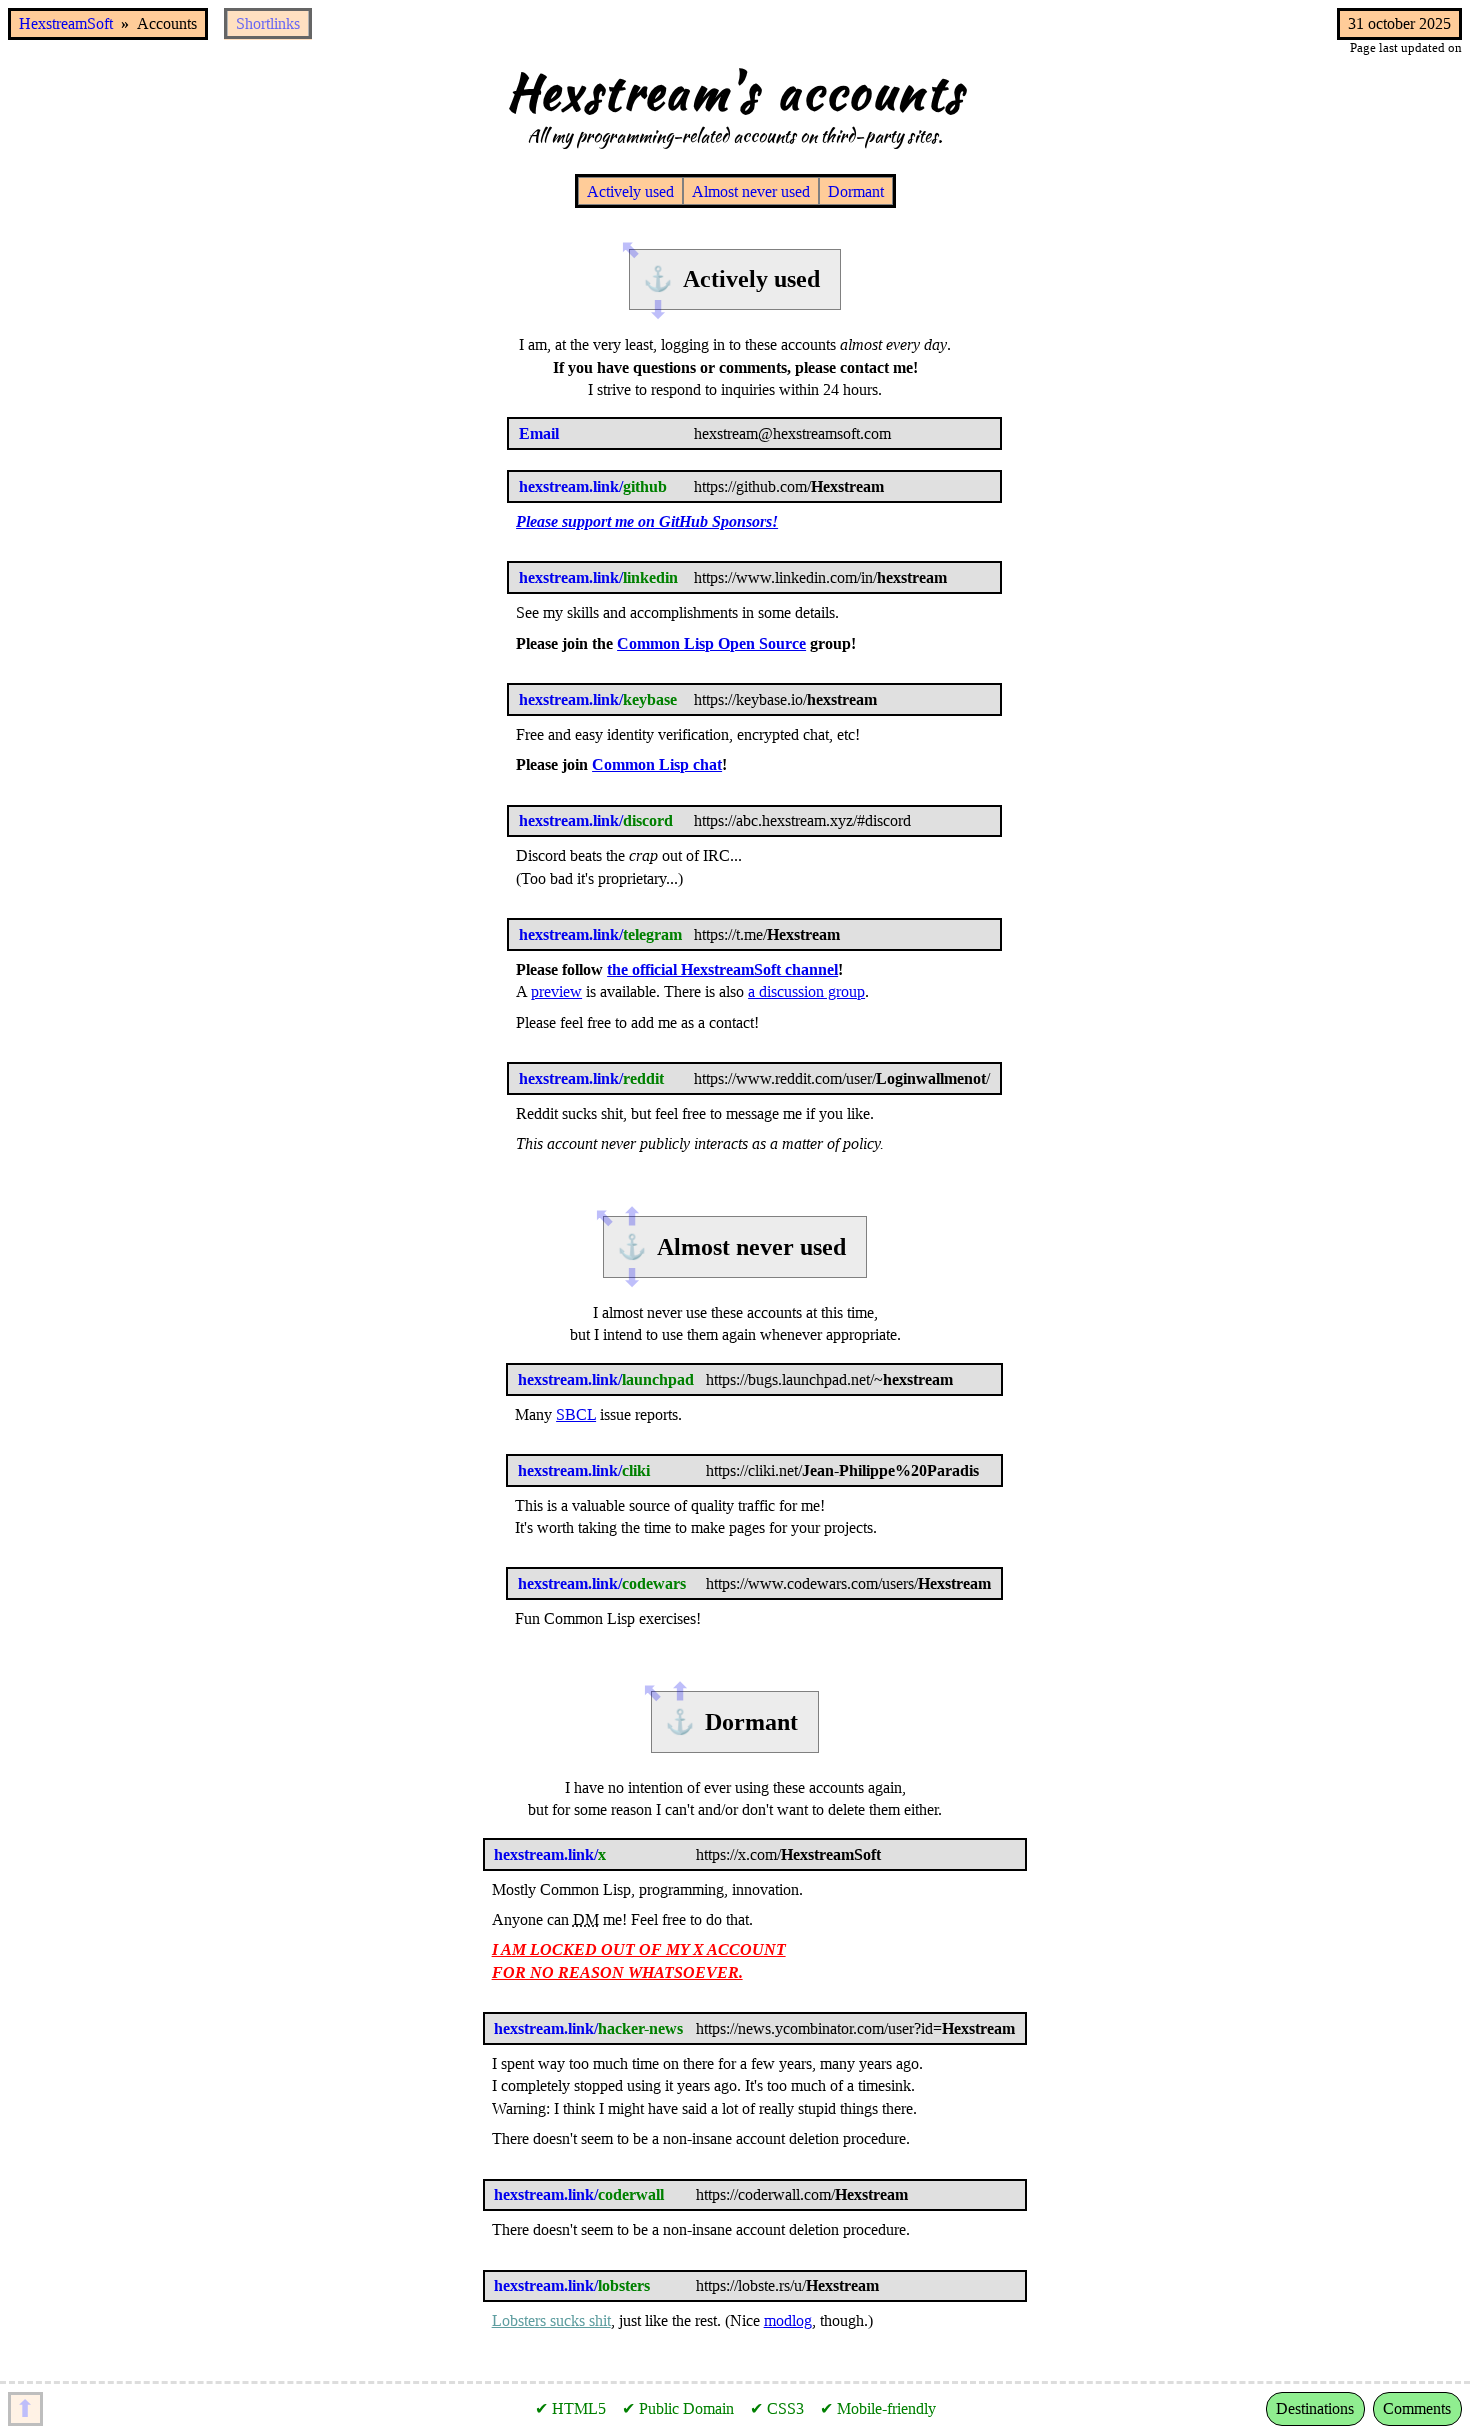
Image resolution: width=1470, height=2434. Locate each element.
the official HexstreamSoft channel (722, 969)
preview (556, 991)
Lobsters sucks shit (551, 2320)
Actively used (630, 191)
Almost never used (751, 191)
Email (539, 433)
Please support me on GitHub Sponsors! (647, 521)
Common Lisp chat (657, 764)
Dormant (856, 191)
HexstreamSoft (66, 23)
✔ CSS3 (777, 2408)
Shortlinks (268, 23)
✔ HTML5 (570, 2408)
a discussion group (806, 991)
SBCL (576, 1414)
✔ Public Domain (678, 2408)
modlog (788, 2320)
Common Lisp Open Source (711, 643)
